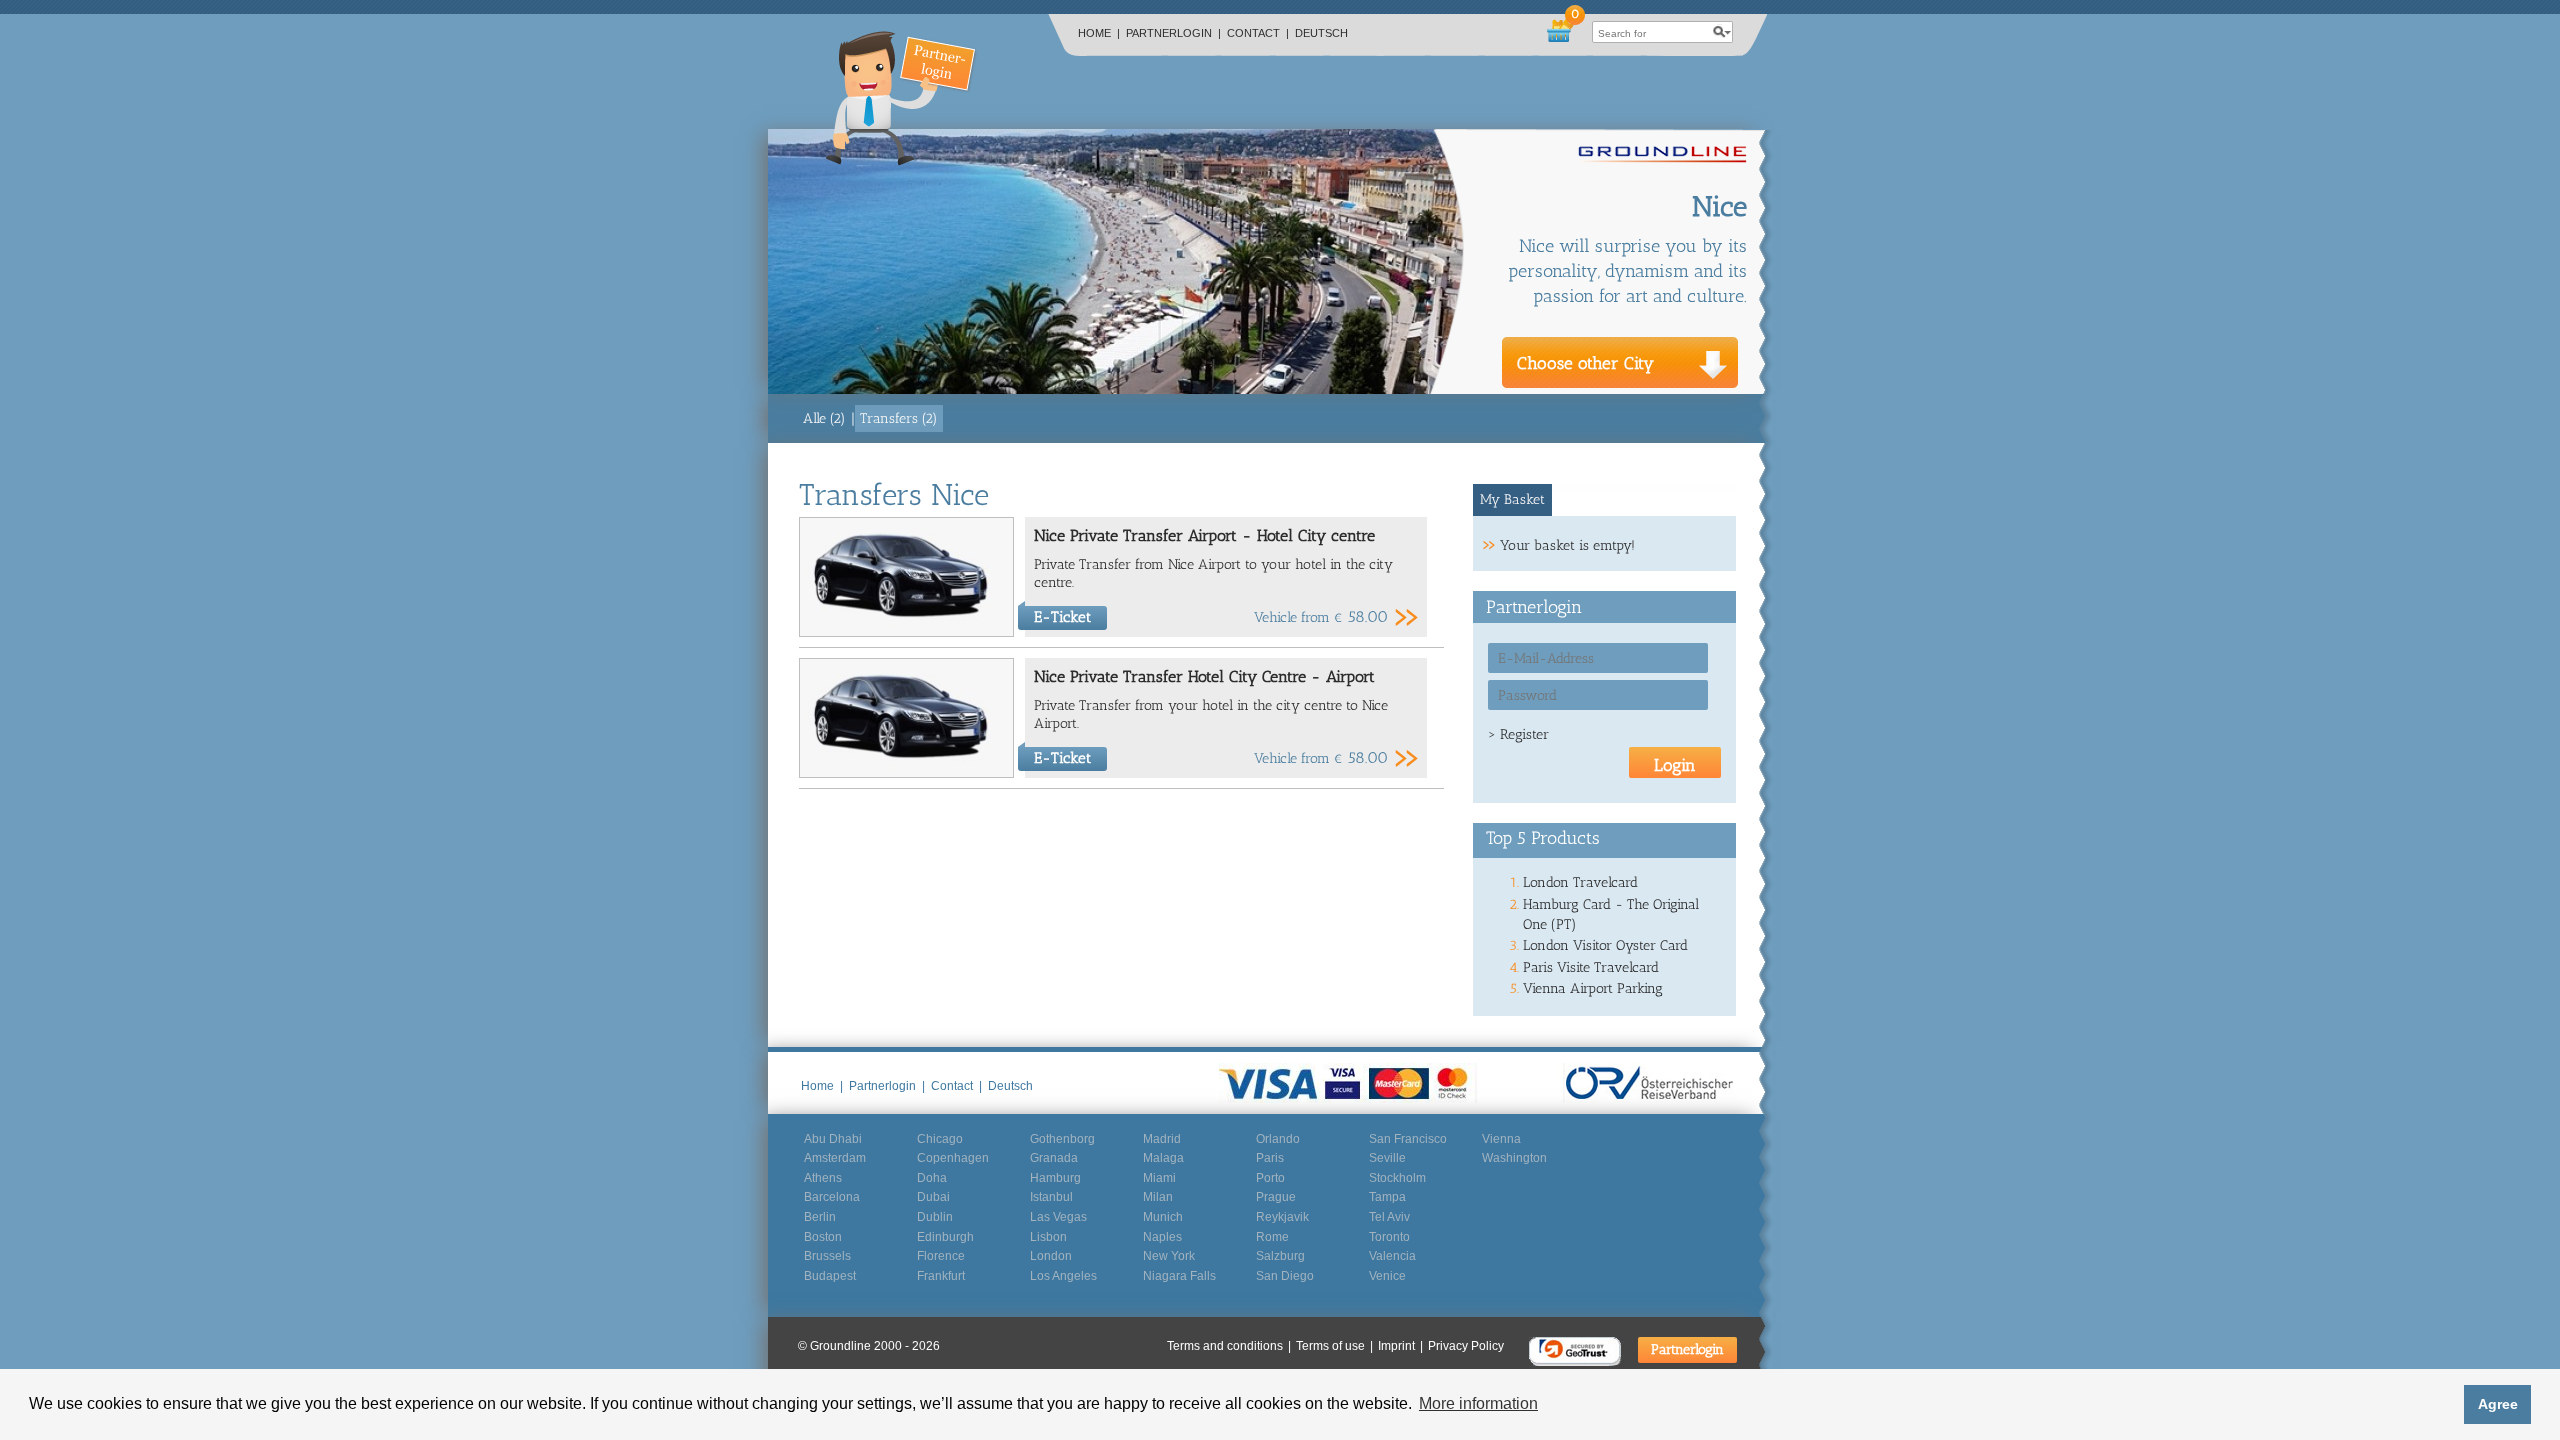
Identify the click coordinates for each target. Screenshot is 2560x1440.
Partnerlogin (1173, 33)
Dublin (935, 1217)
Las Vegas (1058, 1217)
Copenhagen (953, 1158)
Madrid (1162, 1139)
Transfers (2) (899, 418)
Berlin (820, 1217)
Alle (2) (824, 418)
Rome (1272, 1237)
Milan (1158, 1197)
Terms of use (1334, 1346)
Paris (1270, 1158)
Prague (1276, 1197)
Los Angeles (1063, 1276)
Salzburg (1280, 1256)
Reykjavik (1282, 1217)
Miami (1159, 1178)
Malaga (1163, 1158)
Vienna (1501, 1139)
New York (1169, 1256)
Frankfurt (941, 1276)
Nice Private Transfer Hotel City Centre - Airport (1204, 676)
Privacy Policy (1466, 1346)
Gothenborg (1062, 1139)
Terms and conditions (1229, 1346)
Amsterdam (835, 1158)
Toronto (1389, 1237)
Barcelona (832, 1197)
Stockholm (1397, 1178)
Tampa (1387, 1197)
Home (1099, 33)
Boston (823, 1237)
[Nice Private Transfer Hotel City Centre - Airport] (906, 773)
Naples (1162, 1237)
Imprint (1400, 1346)
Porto (1270, 1178)
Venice (1387, 1276)
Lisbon (1048, 1237)
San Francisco (1408, 1139)
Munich (1163, 1217)
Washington (1514, 1158)
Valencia (1392, 1256)
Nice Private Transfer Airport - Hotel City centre (1204, 535)
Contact (1258, 33)
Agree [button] (2498, 1404)
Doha (932, 1178)
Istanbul (1051, 1197)
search (1722, 32)
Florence (941, 1256)
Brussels (827, 1256)
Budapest (830, 1276)
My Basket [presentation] (1512, 499)
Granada (1054, 1158)
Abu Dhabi (833, 1139)
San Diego (1285, 1276)
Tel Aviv (1389, 1217)
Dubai (933, 1197)
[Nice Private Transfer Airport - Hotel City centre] (906, 632)
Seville (1387, 1158)
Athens (823, 1178)
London (1051, 1256)
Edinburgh (945, 1237)
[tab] (1513, 500)
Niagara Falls (1179, 1276)
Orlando (1278, 1139)
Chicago (940, 1139)
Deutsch (1321, 33)
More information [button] (1478, 1403)
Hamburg (1055, 1178)
